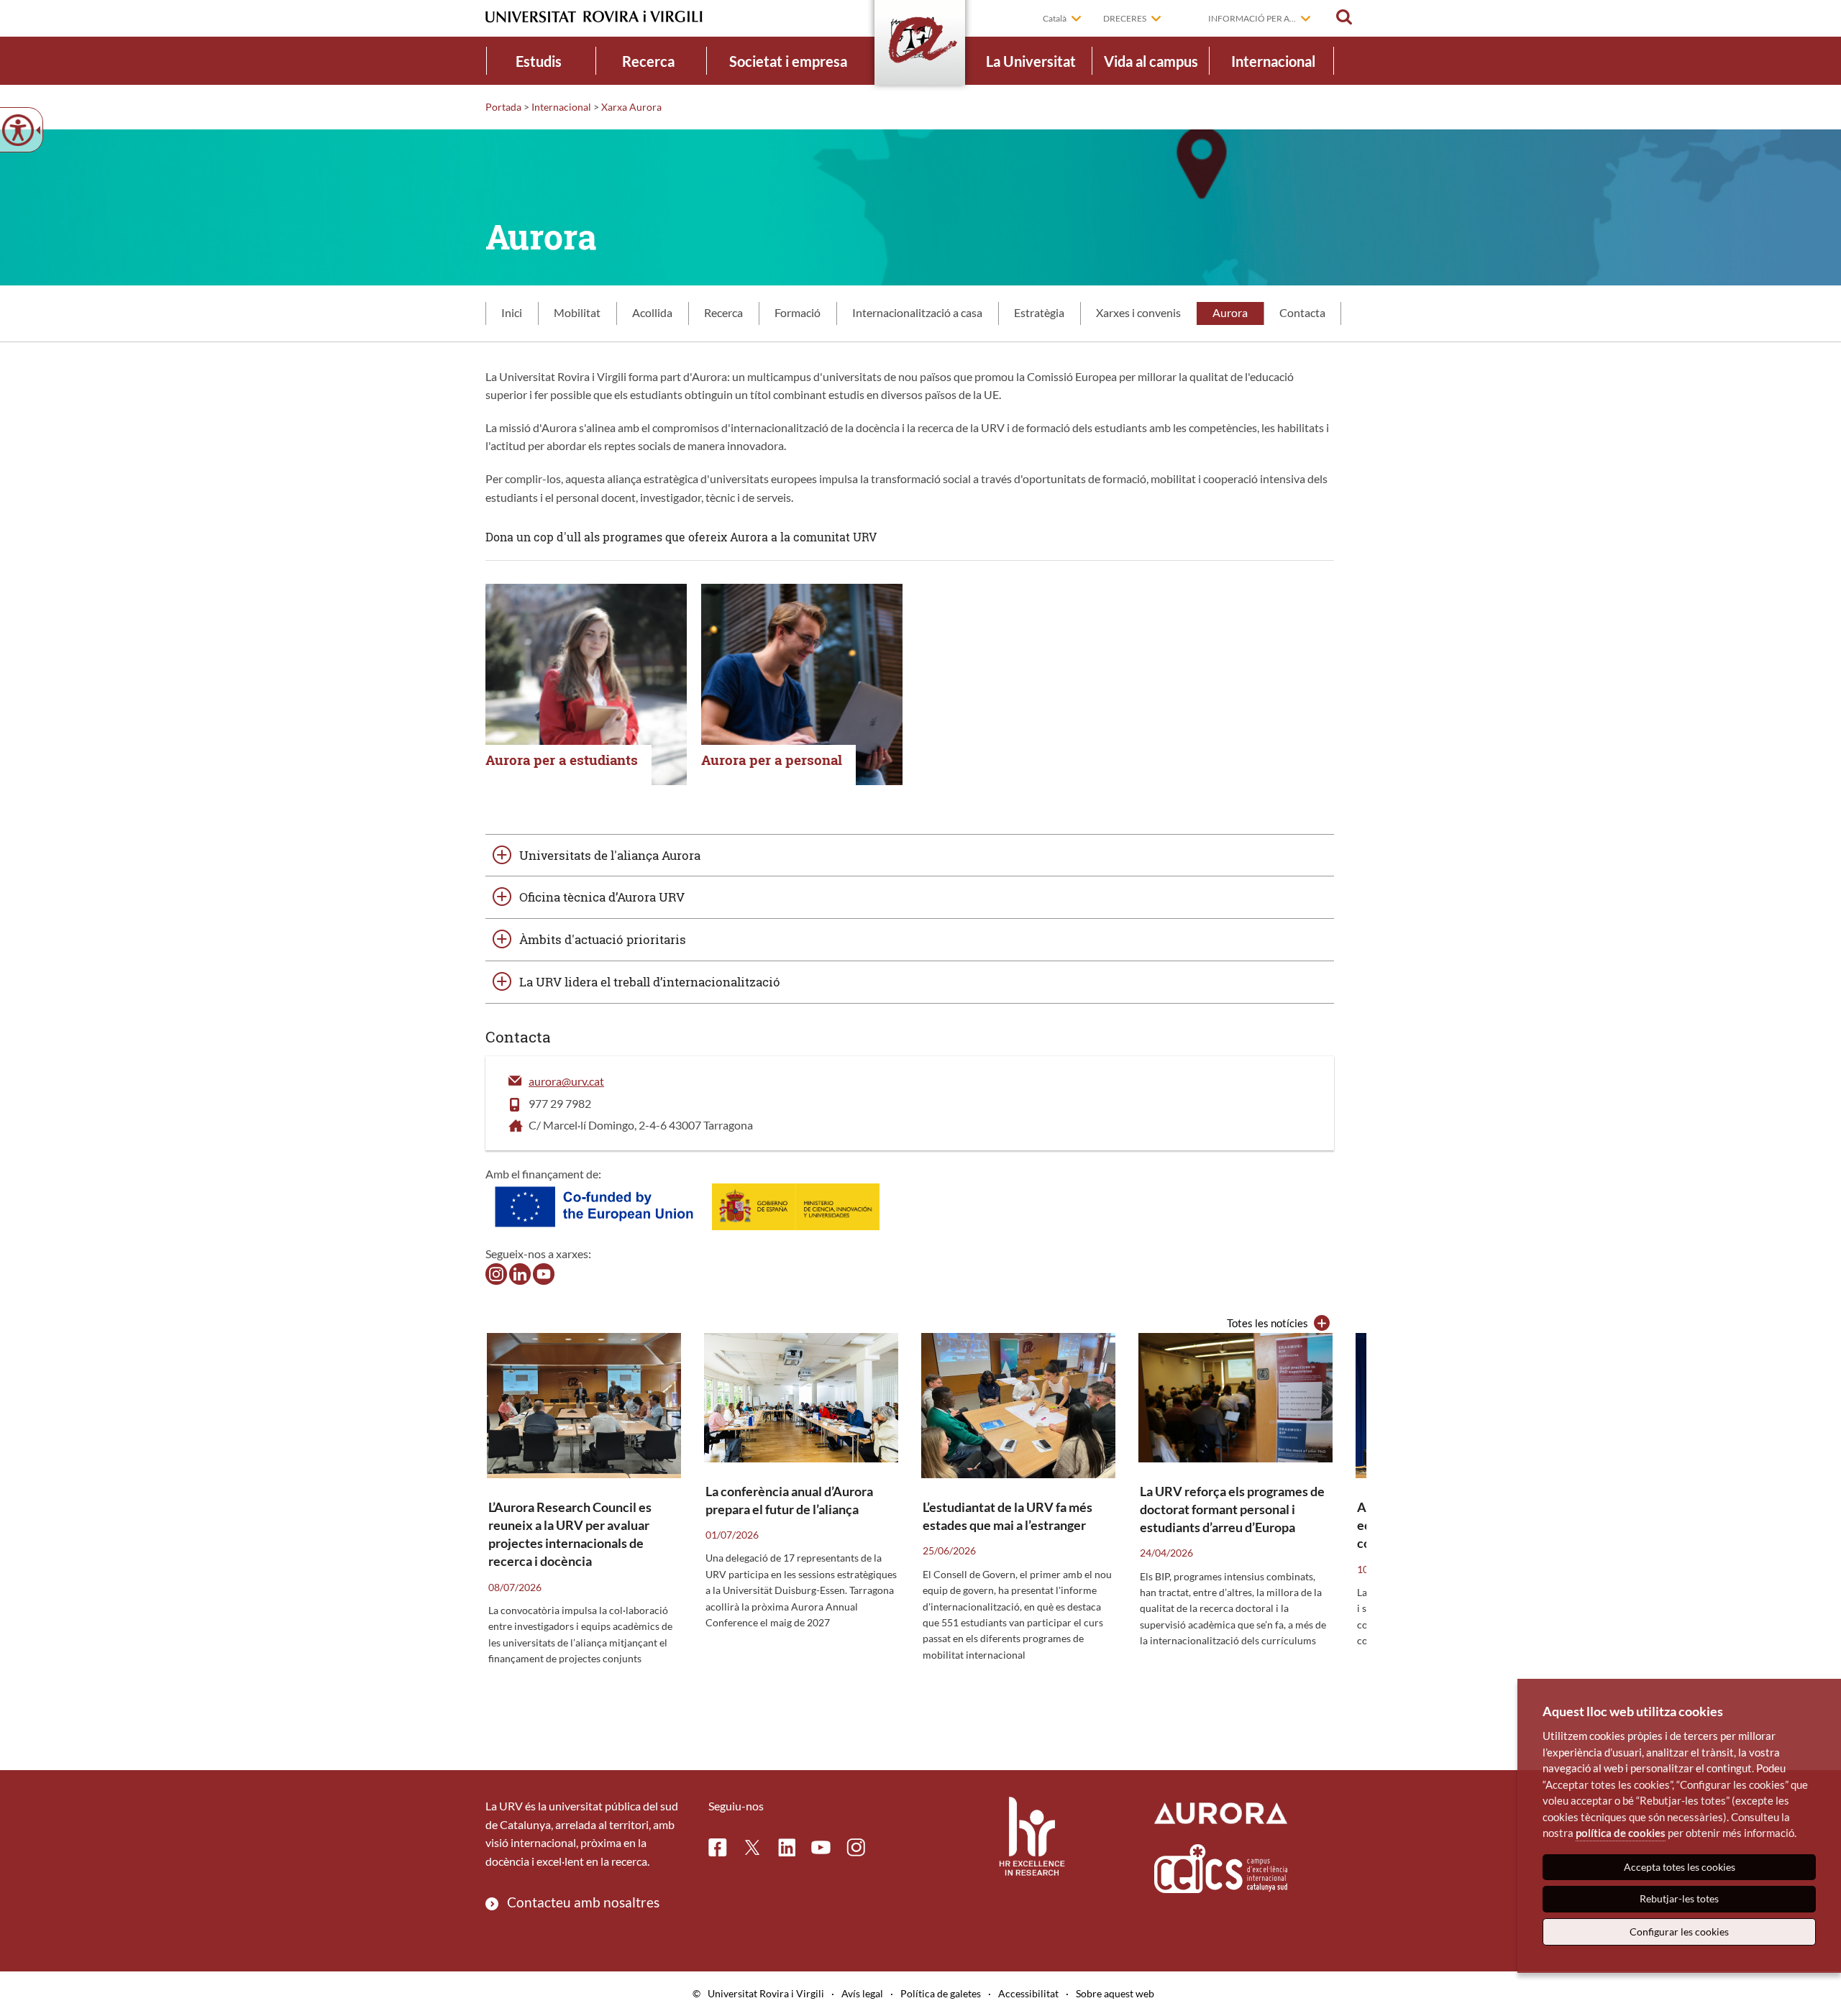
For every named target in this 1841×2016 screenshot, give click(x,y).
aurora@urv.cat (566, 1081)
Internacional (1273, 61)
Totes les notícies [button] (1267, 1323)
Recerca (648, 61)
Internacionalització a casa (917, 312)
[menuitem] (539, 61)
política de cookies (1621, 1833)
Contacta (1302, 312)
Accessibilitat (1028, 1993)
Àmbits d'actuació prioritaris (603, 939)
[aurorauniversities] (496, 1272)
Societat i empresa (788, 61)
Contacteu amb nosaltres (583, 1902)
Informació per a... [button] (1252, 18)
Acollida (652, 312)
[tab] (512, 313)
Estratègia (1039, 312)
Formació (798, 312)
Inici (512, 312)
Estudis (539, 61)
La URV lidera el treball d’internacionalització (650, 982)
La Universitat (1031, 61)
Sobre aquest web (1115, 1993)
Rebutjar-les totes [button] (1679, 1898)
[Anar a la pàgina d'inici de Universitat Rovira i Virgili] (594, 17)
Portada (503, 107)
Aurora (1230, 312)
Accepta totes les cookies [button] (1680, 1867)
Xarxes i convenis (1138, 312)
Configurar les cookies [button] (1679, 1932)
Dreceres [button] (1125, 18)
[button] (1344, 17)
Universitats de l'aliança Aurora (610, 855)
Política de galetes (941, 1993)
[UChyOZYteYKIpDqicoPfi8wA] (544, 1272)
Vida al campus (1151, 61)
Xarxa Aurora (631, 107)
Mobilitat (577, 312)
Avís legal (862, 1993)
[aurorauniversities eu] (520, 1272)
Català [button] (1055, 18)
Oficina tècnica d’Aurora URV (602, 897)
